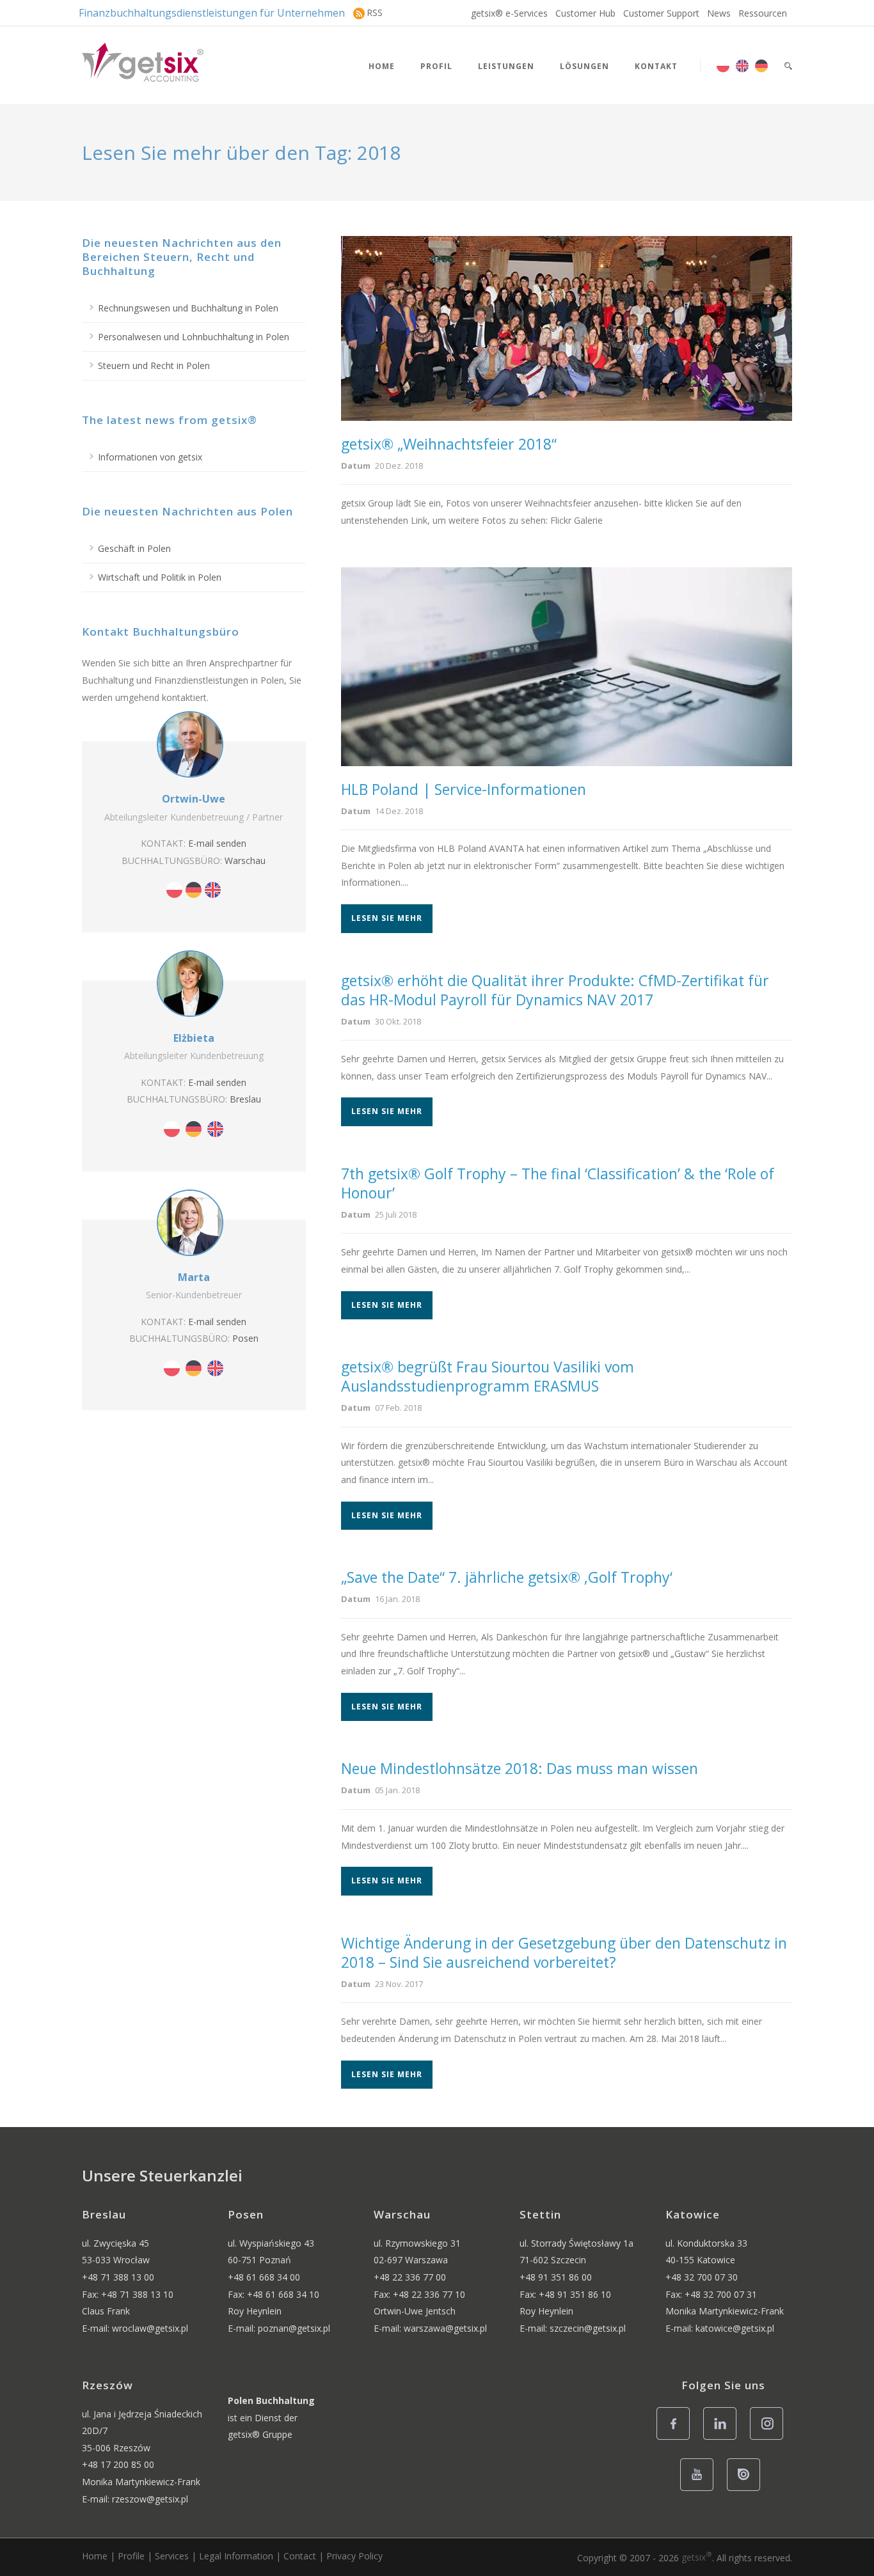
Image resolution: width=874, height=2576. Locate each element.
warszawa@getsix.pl (445, 2328)
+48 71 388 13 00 (118, 2277)
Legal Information (236, 2556)
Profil (436, 66)
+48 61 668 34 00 (264, 2277)
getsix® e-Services (509, 13)
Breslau (245, 1099)
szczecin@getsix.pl (588, 2328)
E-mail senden (217, 843)
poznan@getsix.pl (294, 2328)
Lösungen (584, 66)
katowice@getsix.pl (735, 2328)
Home (382, 66)
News (719, 13)
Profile (131, 2556)
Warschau (245, 860)
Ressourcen (763, 13)
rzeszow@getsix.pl (150, 2499)
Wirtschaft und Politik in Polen (160, 577)
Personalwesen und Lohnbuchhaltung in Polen (194, 337)
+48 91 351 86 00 (556, 2277)
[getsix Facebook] (677, 2439)
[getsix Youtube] (700, 2490)
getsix (697, 2557)
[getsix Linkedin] (723, 2439)
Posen (245, 1338)
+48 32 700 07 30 (702, 2277)
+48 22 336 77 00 (410, 2277)
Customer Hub (585, 13)
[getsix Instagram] (770, 2439)
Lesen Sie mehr (387, 918)
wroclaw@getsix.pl (150, 2328)
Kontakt (656, 66)
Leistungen (506, 66)
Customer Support (661, 13)
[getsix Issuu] (747, 2490)
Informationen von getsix (150, 457)
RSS (375, 12)
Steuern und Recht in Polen (154, 365)
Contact (300, 2556)
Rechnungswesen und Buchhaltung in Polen (188, 308)
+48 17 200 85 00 (118, 2464)
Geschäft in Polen (134, 548)
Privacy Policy (354, 2556)
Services (172, 2556)
